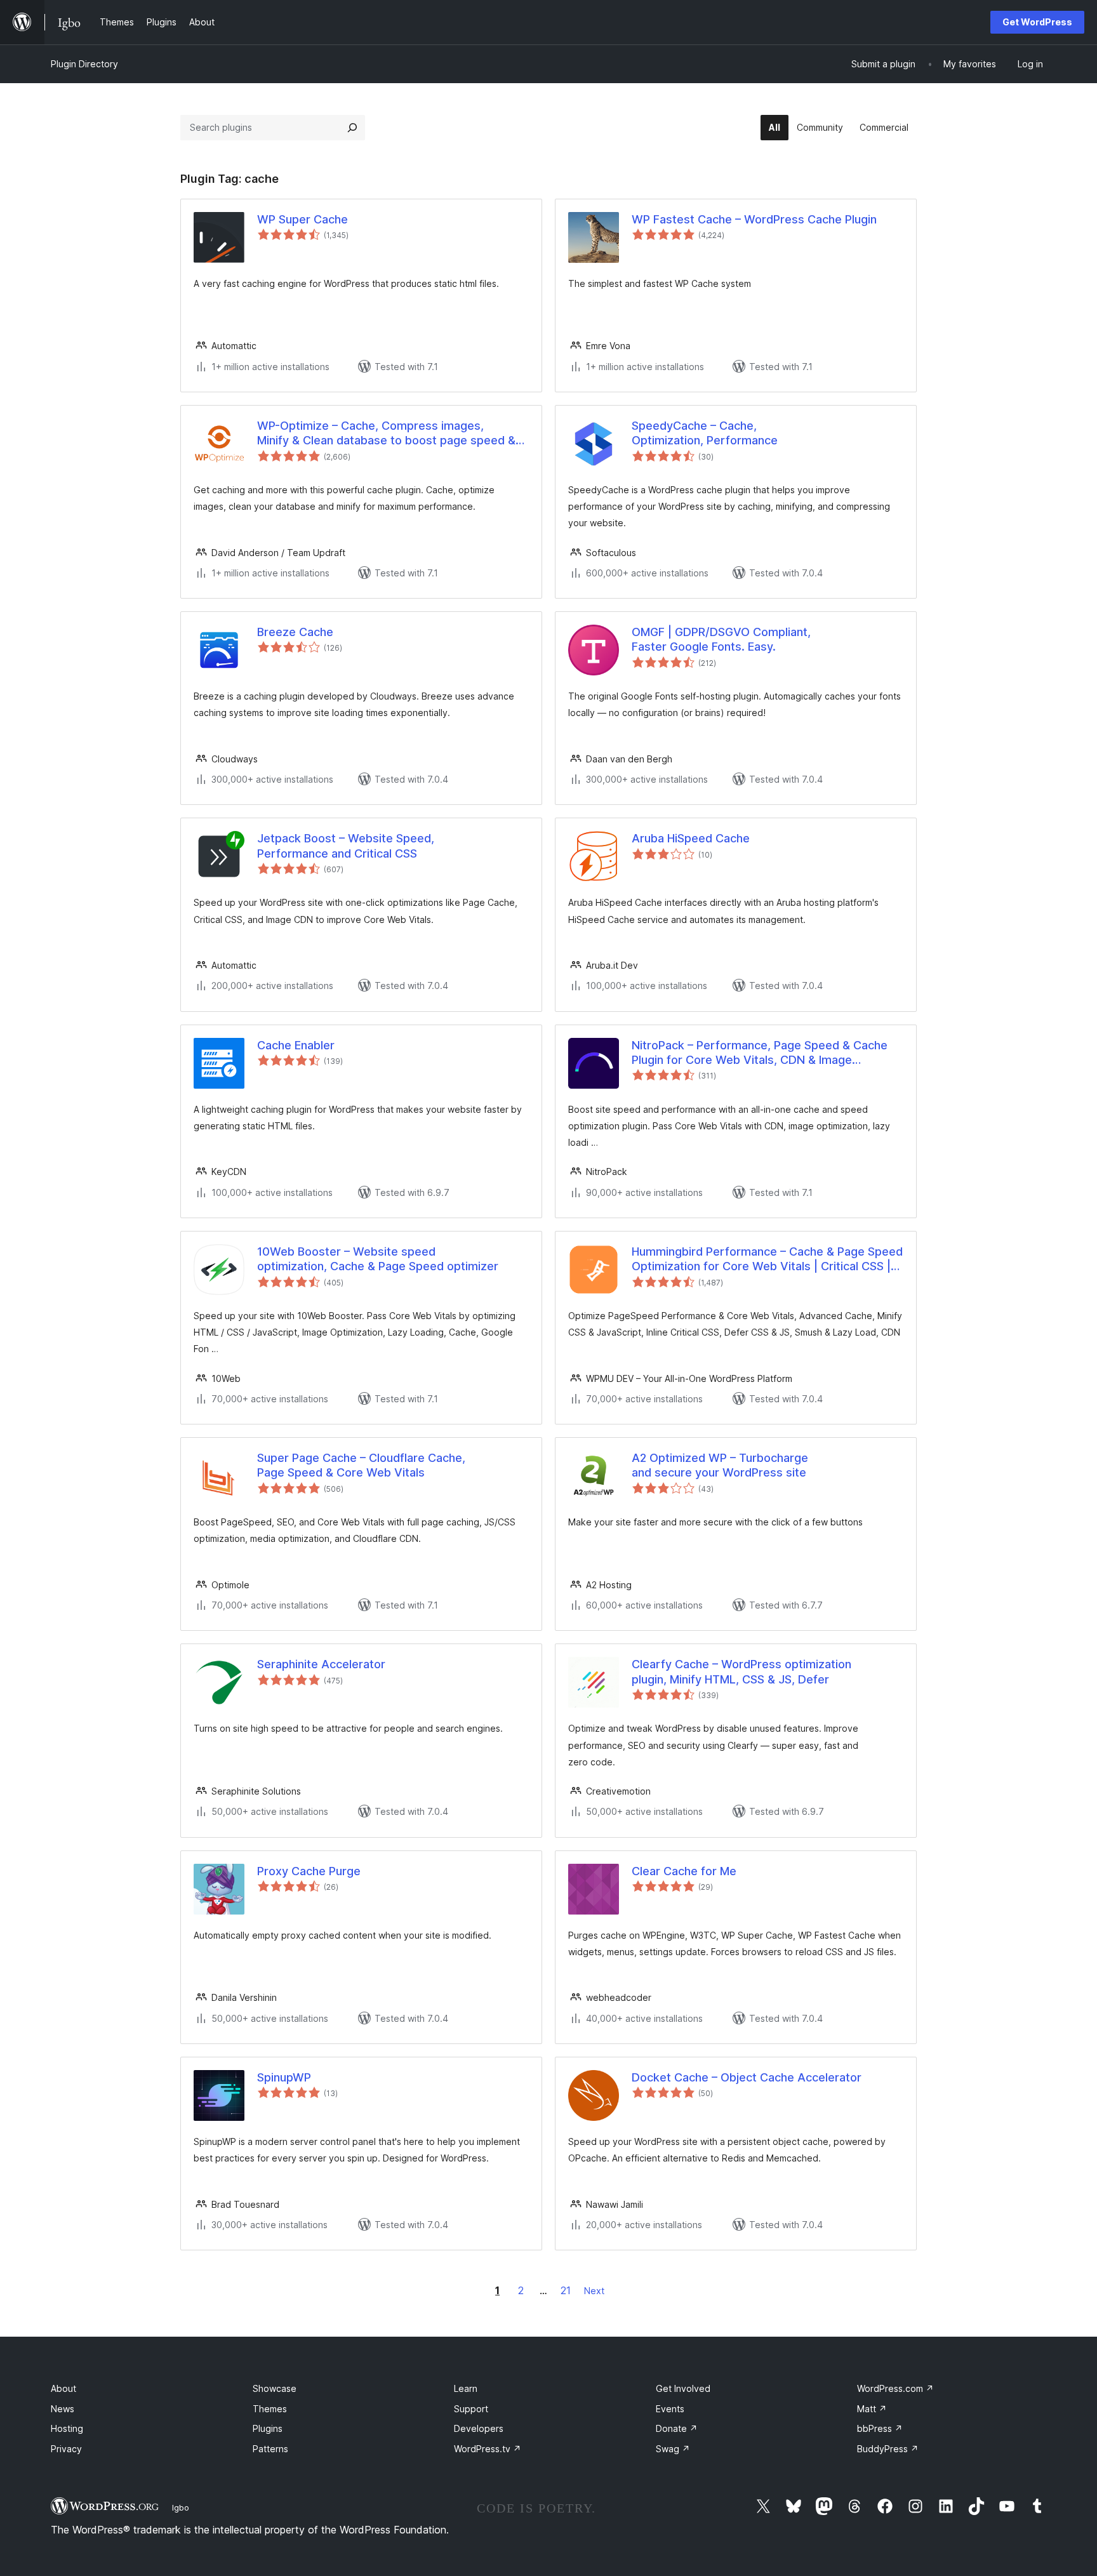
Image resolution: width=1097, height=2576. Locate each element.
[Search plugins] (352, 128)
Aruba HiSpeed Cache (691, 838)
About (63, 2388)
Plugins (268, 2428)
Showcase (275, 2388)
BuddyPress (888, 2449)
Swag (673, 2449)
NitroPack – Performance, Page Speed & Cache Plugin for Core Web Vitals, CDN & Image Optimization (760, 1053)
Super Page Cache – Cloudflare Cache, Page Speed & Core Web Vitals (361, 1465)
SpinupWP (284, 2077)
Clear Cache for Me (684, 1871)
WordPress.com (895, 2388)
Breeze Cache (295, 632)
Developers (479, 2428)
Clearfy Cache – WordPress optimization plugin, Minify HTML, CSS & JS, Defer (741, 1671)
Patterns (270, 2449)
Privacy (66, 2449)
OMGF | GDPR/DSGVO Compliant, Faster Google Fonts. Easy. (721, 639)
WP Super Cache (303, 219)
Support (471, 2409)
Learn (466, 2388)
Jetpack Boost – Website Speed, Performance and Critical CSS (346, 846)
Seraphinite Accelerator (321, 1664)
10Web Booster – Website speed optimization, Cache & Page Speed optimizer (378, 1259)
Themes (270, 2409)
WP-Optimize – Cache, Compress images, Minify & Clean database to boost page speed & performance (386, 434)
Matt (872, 2409)
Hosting (67, 2428)
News (63, 2409)
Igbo (181, 2507)
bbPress (880, 2428)
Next (594, 2291)
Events (670, 2409)
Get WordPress (1037, 22)
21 (566, 2290)
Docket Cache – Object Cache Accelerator (747, 2077)
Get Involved (683, 2388)
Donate (677, 2428)
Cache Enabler (296, 1045)
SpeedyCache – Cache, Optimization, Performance (705, 433)
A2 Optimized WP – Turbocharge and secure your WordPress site (720, 1465)
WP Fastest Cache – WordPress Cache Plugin (754, 219)
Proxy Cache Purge (309, 1871)
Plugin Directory (84, 64)
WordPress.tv (488, 2449)
